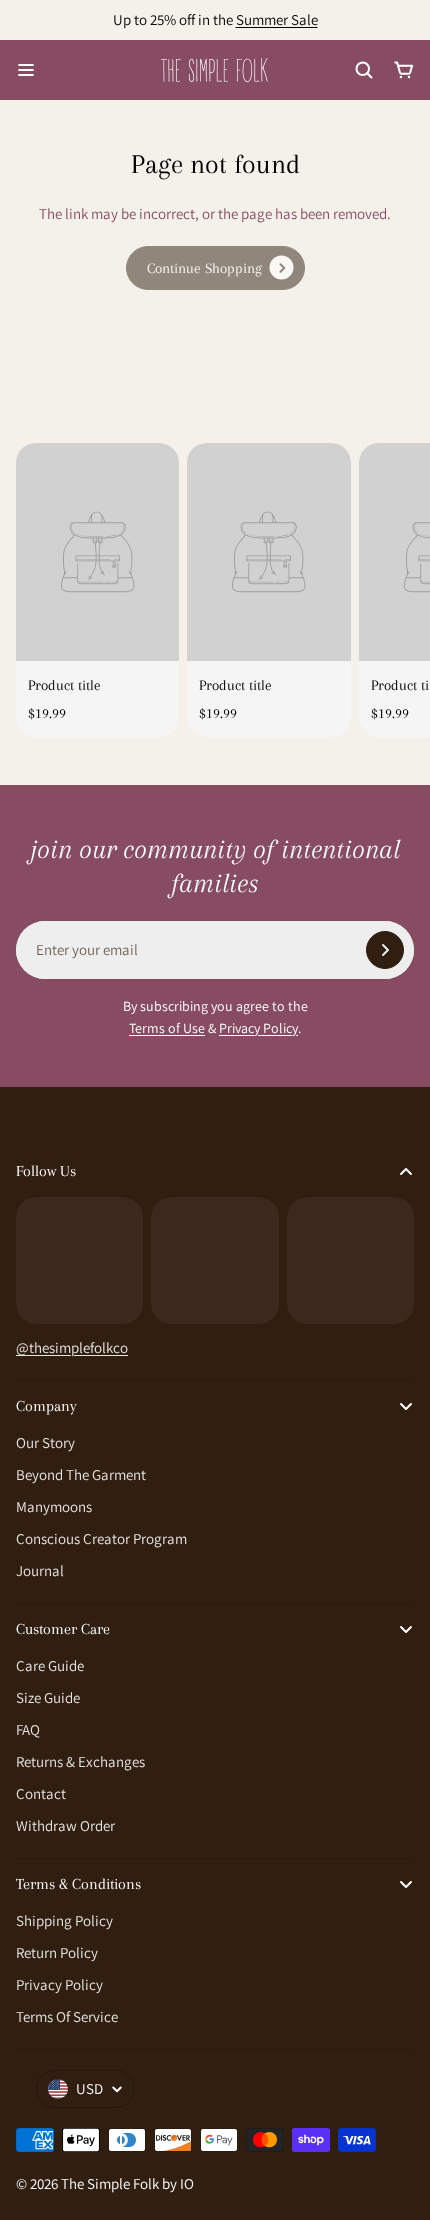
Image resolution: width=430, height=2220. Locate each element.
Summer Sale (277, 19)
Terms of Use (167, 1028)
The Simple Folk (110, 2183)
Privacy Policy (258, 1028)
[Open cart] (404, 70)
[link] (215, 268)
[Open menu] (26, 70)
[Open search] (364, 70)
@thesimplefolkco (72, 1347)
